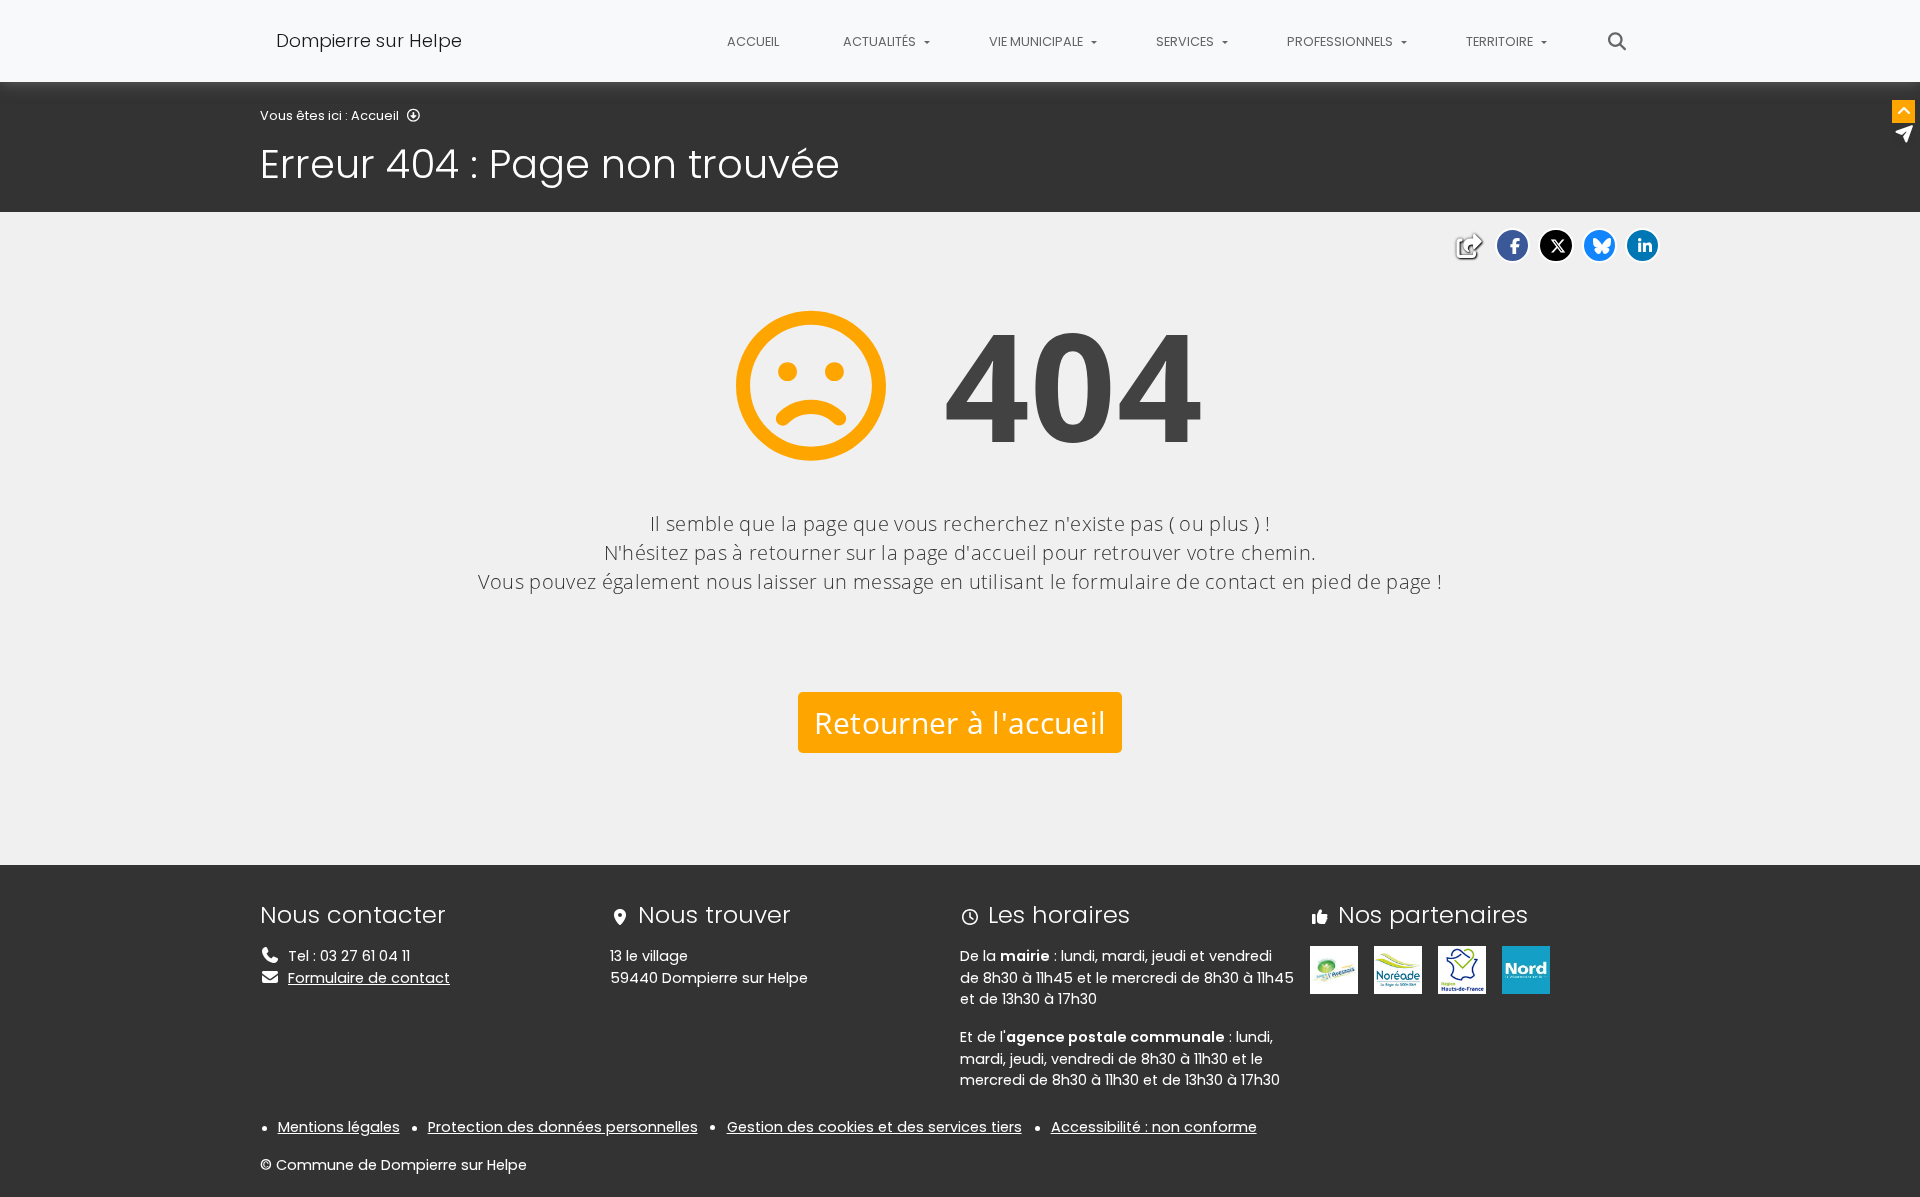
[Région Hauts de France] (1462, 969)
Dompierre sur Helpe (369, 40)
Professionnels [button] (1341, 41)
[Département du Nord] (1526, 969)
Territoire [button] (1501, 41)
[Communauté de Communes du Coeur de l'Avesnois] (1334, 969)
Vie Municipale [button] (1037, 41)
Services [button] (1186, 41)
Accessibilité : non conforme (1154, 1127)
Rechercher (1617, 41)
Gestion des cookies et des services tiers (874, 1127)
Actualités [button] (881, 41)
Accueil (753, 41)
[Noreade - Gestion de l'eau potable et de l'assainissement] (1398, 969)
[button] (1512, 245)
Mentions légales (339, 1127)
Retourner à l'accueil (960, 722)
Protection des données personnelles (563, 1127)
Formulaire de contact (369, 978)
